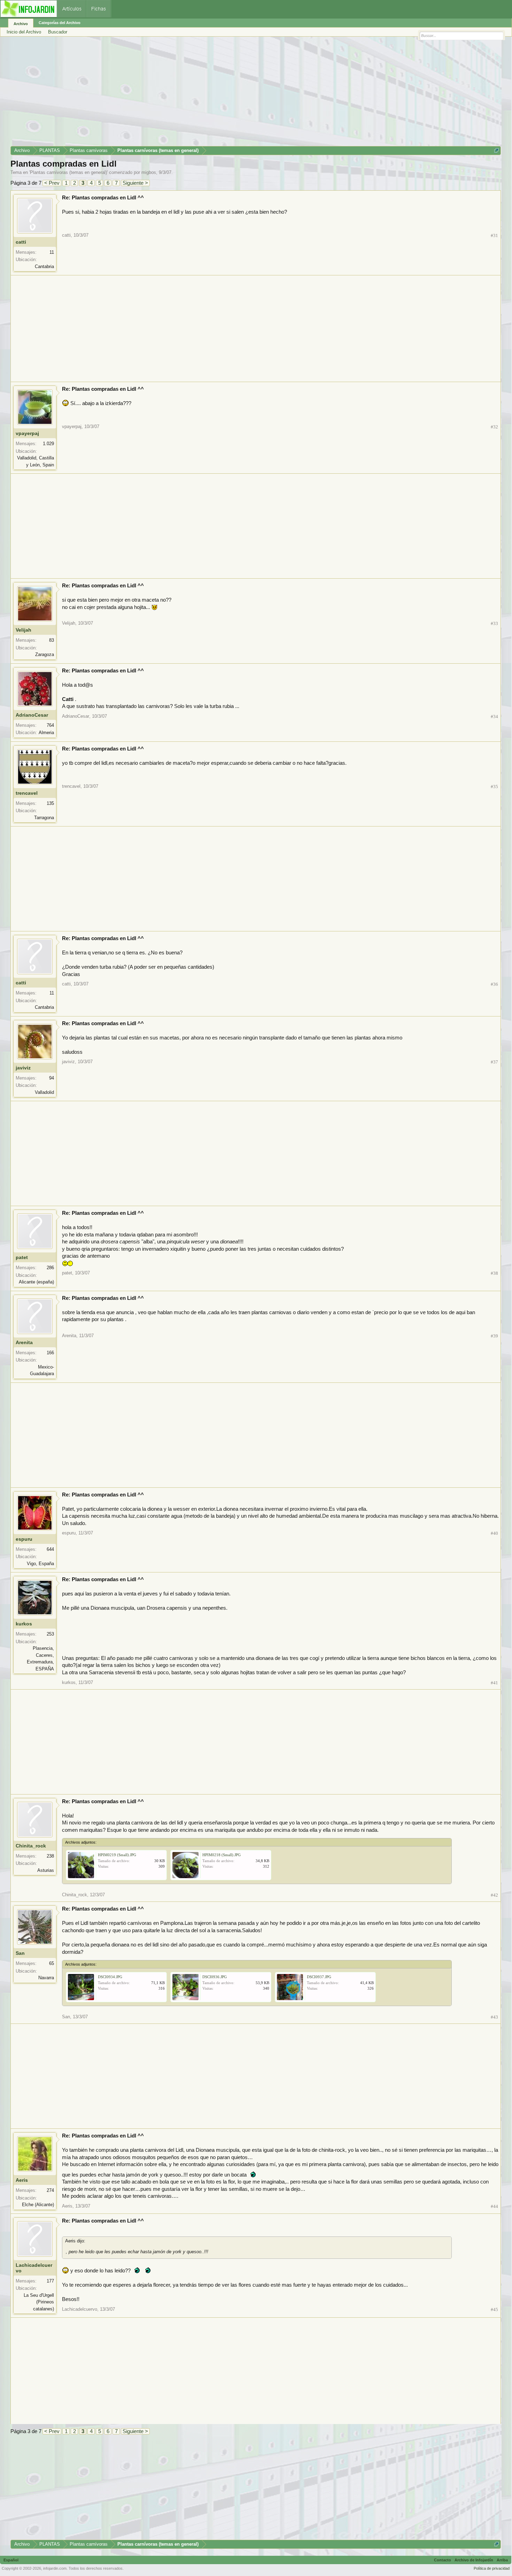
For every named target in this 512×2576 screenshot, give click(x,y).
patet (22, 1257)
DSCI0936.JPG (215, 1977)
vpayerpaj (27, 433)
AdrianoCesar (32, 715)
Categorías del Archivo (60, 23)
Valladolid (44, 1092)
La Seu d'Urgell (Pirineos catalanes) (39, 2302)
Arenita (24, 1342)
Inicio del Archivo (24, 32)
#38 (494, 1273)
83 (52, 640)
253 (50, 1634)
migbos (149, 172)
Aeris (22, 2180)
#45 (494, 2310)
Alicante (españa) (36, 1282)
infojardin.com (55, 2568)
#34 (494, 717)
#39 (494, 1336)
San (20, 1953)
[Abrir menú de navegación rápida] (497, 150)
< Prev (52, 183)
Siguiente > (135, 183)
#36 (494, 984)
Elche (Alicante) (38, 2205)
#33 (494, 623)
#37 (494, 1062)
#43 (494, 2017)
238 (50, 1856)
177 (50, 2281)
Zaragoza (45, 654)
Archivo (21, 24)
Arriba (502, 2560)
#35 (494, 787)
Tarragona (44, 818)
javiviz (23, 1068)
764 (50, 725)
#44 (494, 2206)
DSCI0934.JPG (110, 1977)
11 (52, 252)
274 (50, 2190)
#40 (494, 1533)
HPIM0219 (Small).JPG (117, 1855)
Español (11, 2560)
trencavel (27, 793)
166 (50, 1353)
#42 (494, 1895)
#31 (494, 235)
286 (50, 1268)
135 (50, 803)
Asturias (46, 1870)
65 (52, 1963)
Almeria (46, 733)
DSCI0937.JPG (319, 1977)
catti (21, 242)
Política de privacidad (492, 2568)
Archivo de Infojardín (474, 2560)
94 (52, 1078)
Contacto (443, 2560)
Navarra (46, 1978)
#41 (494, 1683)
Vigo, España (40, 1564)
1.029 (48, 444)
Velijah (24, 630)
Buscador (58, 32)
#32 (494, 427)
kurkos (24, 1624)
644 (50, 1549)
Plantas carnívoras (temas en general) (68, 172)
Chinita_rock (31, 1846)
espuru (24, 1539)
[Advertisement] (219, 94)
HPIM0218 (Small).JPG (222, 1855)
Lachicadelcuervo (34, 2268)
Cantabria (44, 266)
